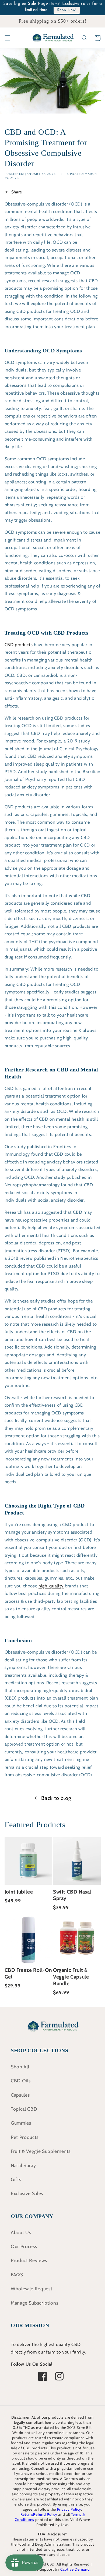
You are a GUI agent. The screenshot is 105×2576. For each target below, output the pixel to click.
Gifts (16, 2179)
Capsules (20, 2095)
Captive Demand (75, 2569)
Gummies (21, 2123)
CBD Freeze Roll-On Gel (28, 1973)
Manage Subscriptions (34, 2303)
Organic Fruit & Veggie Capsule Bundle (71, 1977)
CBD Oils (21, 2081)
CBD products (19, 645)
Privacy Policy (69, 2509)
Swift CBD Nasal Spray (72, 1895)
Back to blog (56, 1798)
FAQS (17, 2275)
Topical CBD (24, 2109)
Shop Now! (67, 10)
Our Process (24, 2246)
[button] (7, 38)
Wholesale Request (31, 2289)
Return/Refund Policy (39, 2514)
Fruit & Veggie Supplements (41, 2151)
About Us (21, 2232)
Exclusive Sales (27, 2193)
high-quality (51, 1586)
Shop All (20, 2067)
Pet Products (25, 2137)
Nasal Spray (23, 2165)
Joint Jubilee (19, 1892)
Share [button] (17, 192)
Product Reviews (29, 2260)
